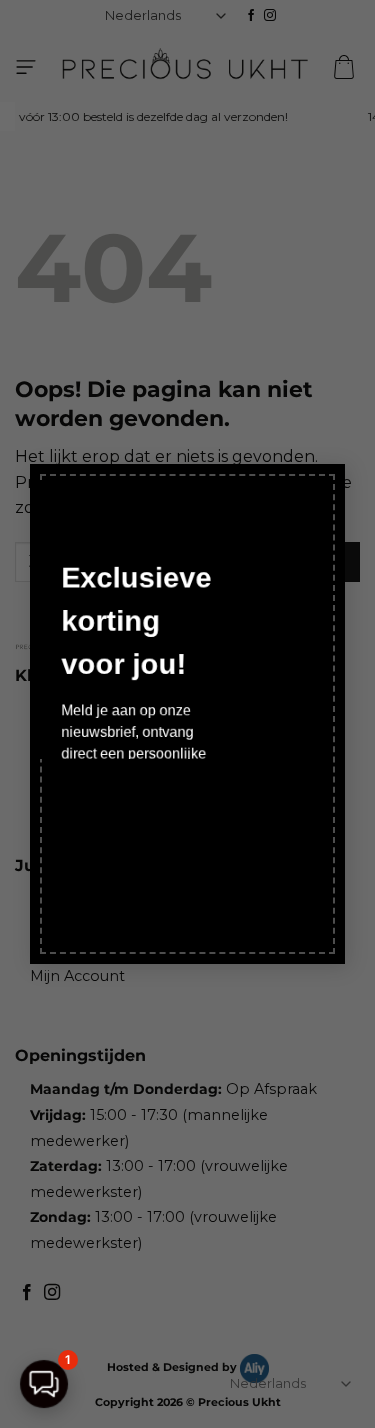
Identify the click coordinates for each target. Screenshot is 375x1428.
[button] (44, 1384)
